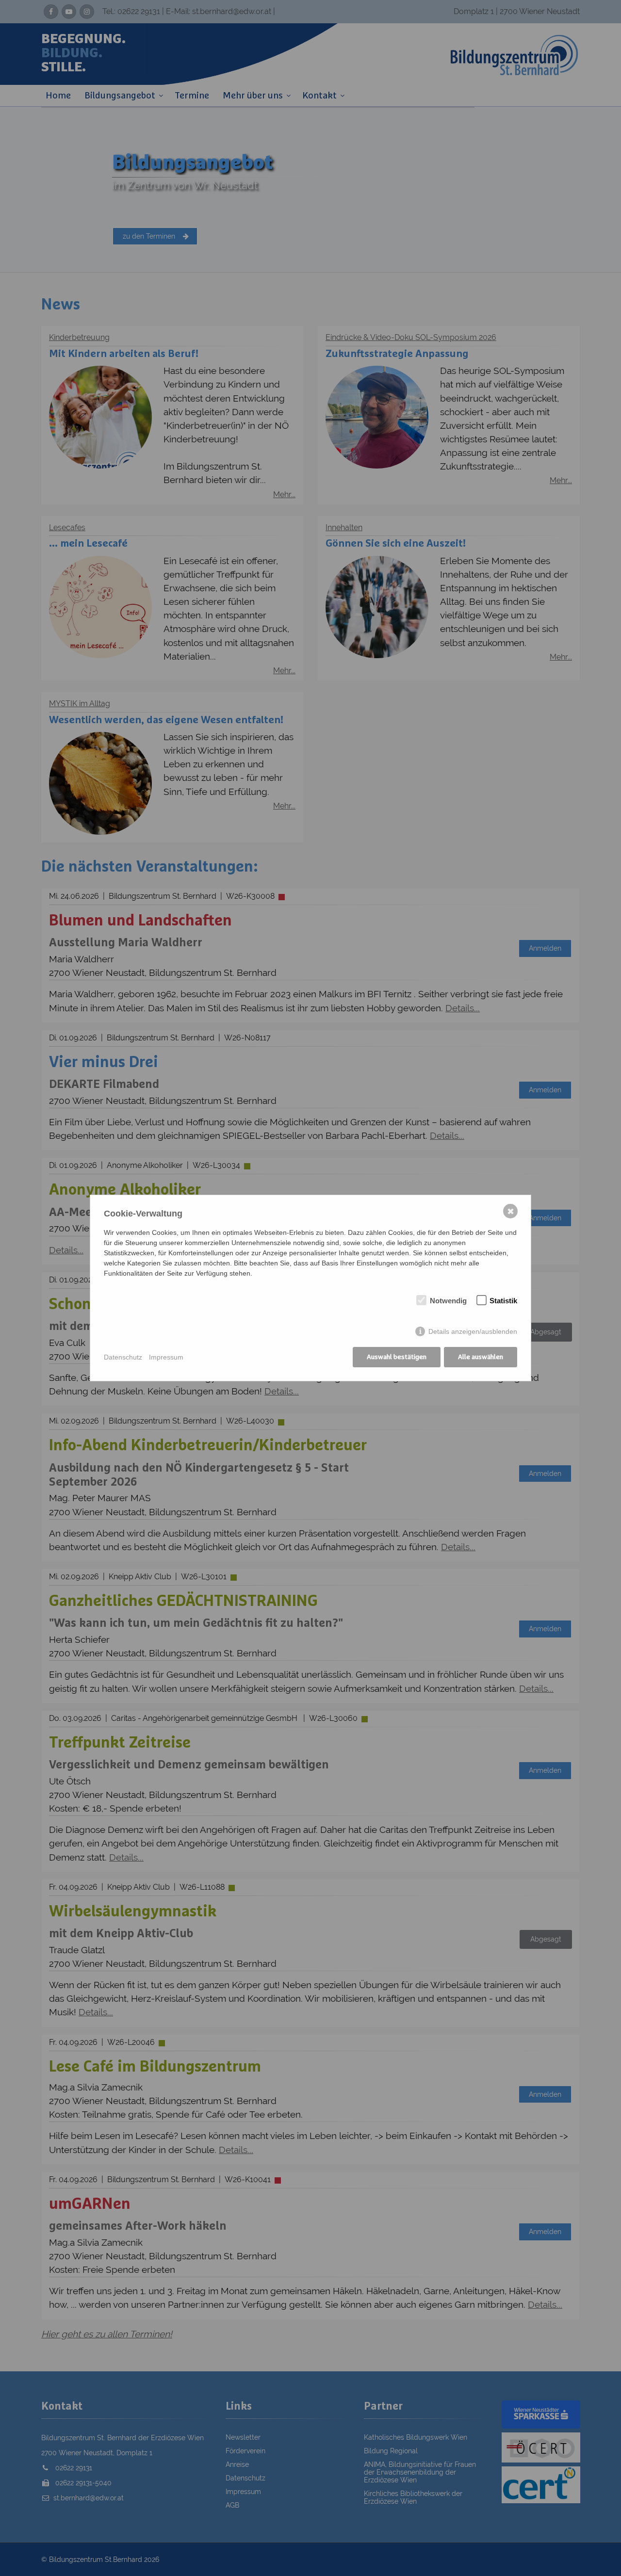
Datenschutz (123, 1357)
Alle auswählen (481, 1357)
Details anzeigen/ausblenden (473, 1331)
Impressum (166, 1357)
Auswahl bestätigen (397, 1357)
